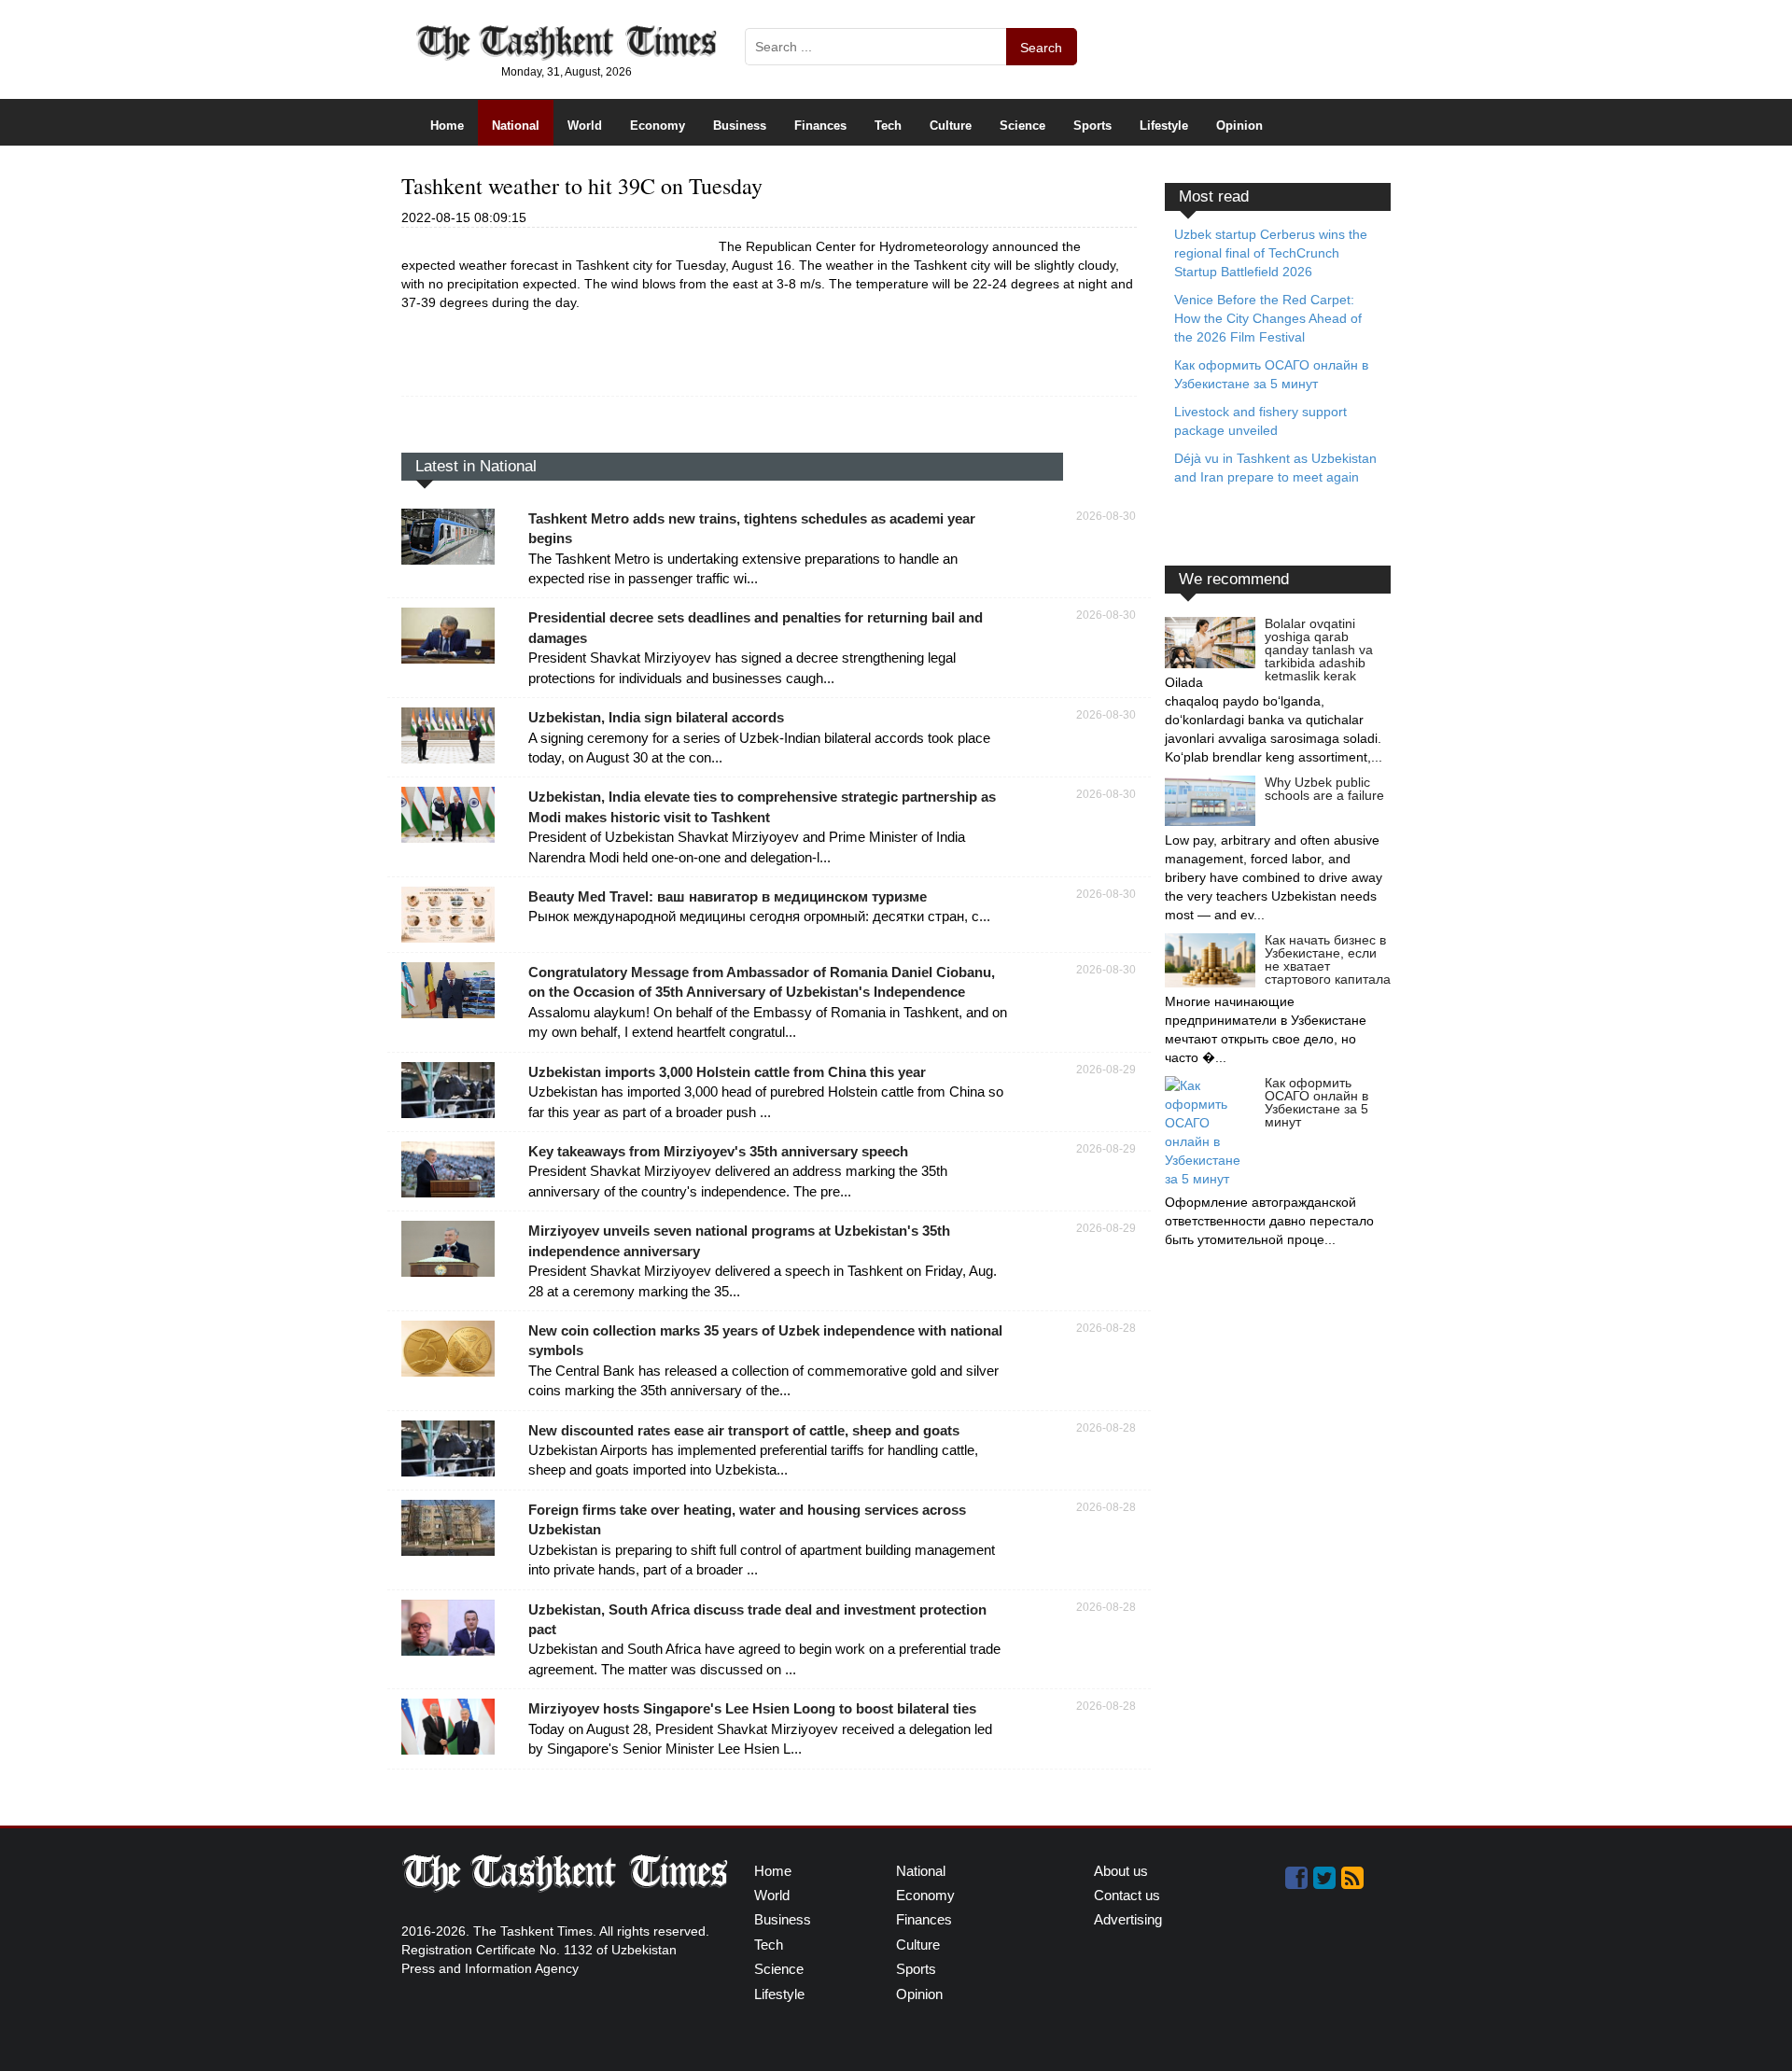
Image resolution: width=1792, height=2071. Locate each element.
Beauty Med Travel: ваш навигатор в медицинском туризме (728, 896)
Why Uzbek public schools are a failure (1324, 789)
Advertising (1128, 1919)
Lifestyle (1164, 126)
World (585, 126)
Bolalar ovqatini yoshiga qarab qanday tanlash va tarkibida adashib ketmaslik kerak (1319, 650)
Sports (1092, 126)
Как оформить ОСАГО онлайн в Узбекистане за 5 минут (1316, 1102)
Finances (820, 126)
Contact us (1127, 1895)
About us (1121, 1871)
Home (447, 126)
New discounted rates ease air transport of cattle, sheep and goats (744, 1430)
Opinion (1239, 126)
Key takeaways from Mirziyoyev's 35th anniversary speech (718, 1151)
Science (1022, 126)
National (516, 126)
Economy (658, 126)
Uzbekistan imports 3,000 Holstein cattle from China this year (727, 1072)
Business (740, 126)
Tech (888, 126)
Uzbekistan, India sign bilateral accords (656, 717)
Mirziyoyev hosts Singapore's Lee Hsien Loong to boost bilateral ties (752, 1708)
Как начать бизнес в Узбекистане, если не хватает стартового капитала (1328, 959)
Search (1041, 48)
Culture (951, 126)
